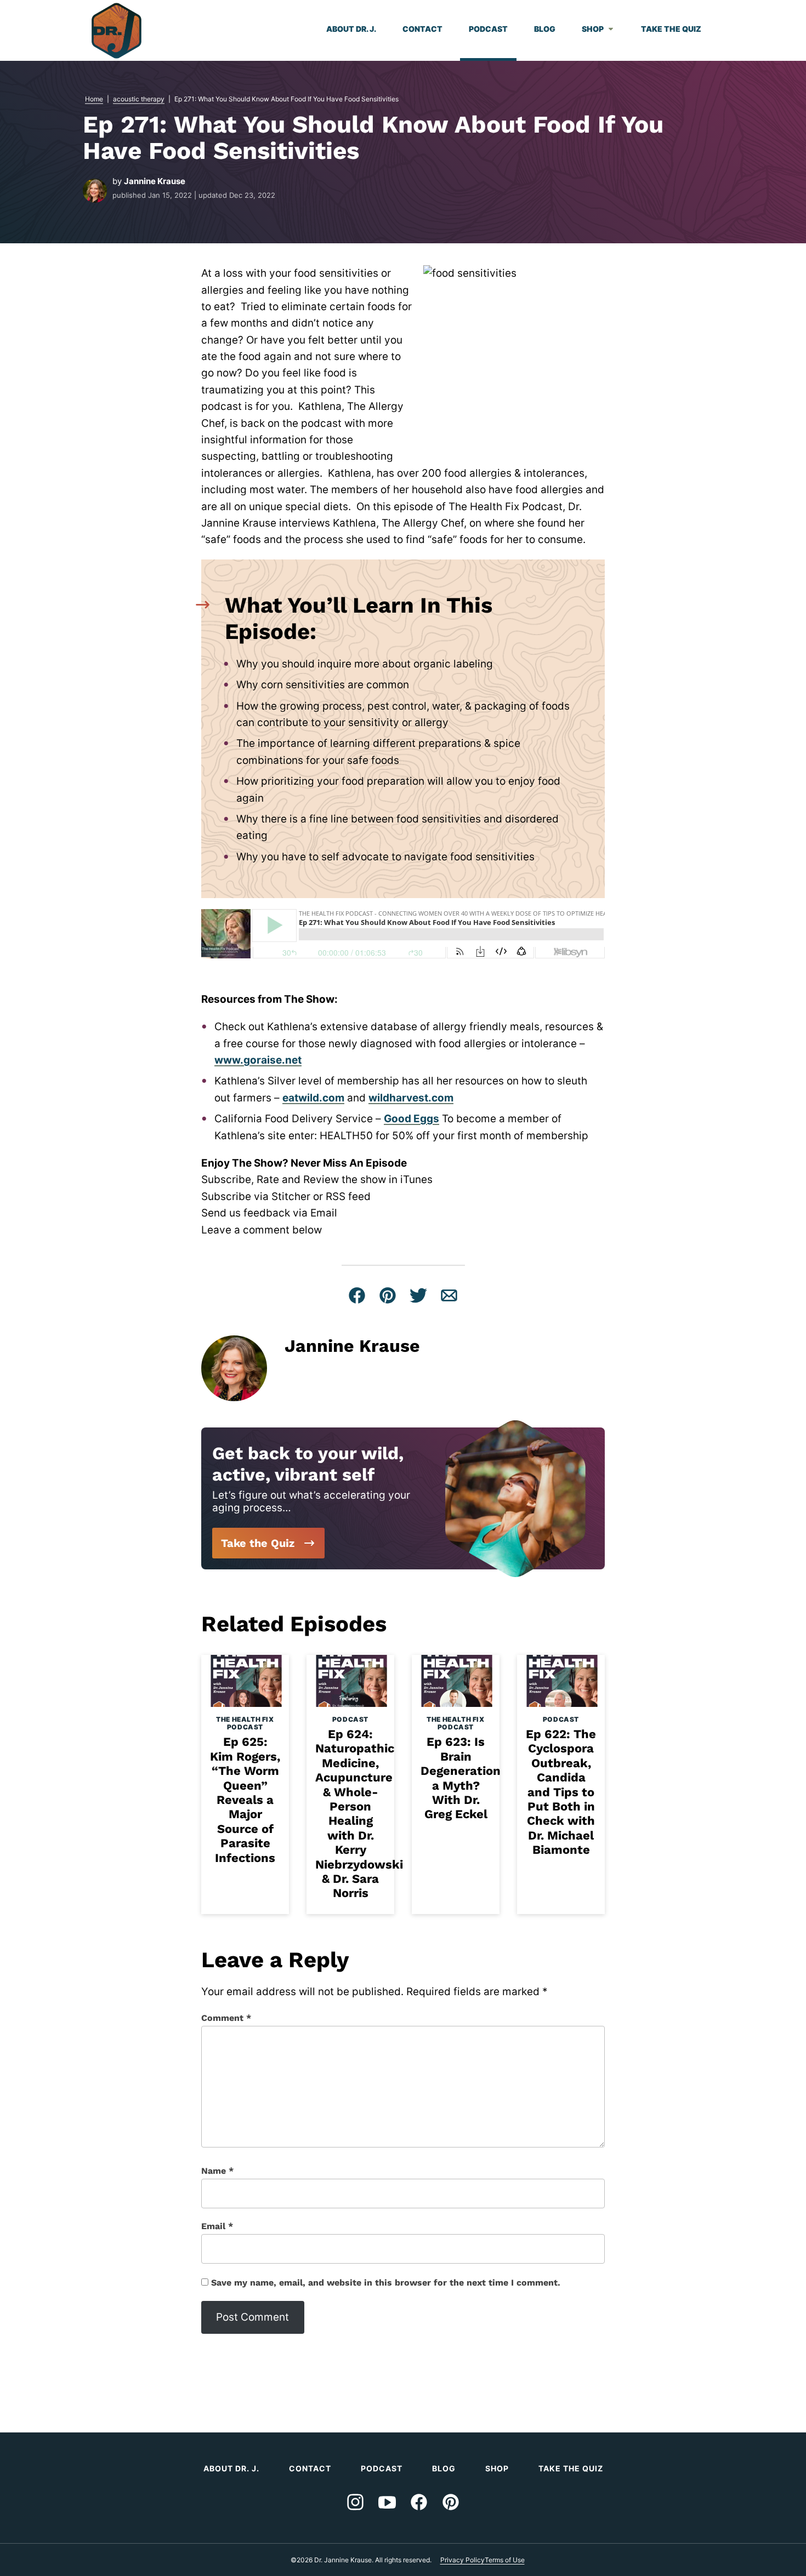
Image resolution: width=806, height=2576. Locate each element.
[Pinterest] (451, 2502)
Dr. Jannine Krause (117, 31)
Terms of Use (505, 2560)
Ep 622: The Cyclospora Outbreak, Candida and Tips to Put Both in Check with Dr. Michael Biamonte (561, 1792)
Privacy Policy (462, 2560)
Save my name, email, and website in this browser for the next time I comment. (386, 2283)
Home (94, 99)
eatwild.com (313, 1098)
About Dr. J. (351, 29)
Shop (593, 29)
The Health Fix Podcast (245, 1723)
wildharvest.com (411, 1098)
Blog (545, 29)
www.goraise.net (258, 1060)
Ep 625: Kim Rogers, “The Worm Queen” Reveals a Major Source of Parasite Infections (245, 1800)
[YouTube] (387, 2502)
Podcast (488, 29)
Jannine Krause (155, 181)
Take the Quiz (671, 29)
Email (217, 2226)
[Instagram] (355, 2502)
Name (217, 2171)
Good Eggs (411, 1119)
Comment (226, 2018)
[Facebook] (419, 2502)
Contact (422, 29)
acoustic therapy (139, 99)
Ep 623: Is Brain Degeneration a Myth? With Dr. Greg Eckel (461, 1778)
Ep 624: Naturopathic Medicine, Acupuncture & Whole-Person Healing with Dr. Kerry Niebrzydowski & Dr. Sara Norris (359, 1814)
